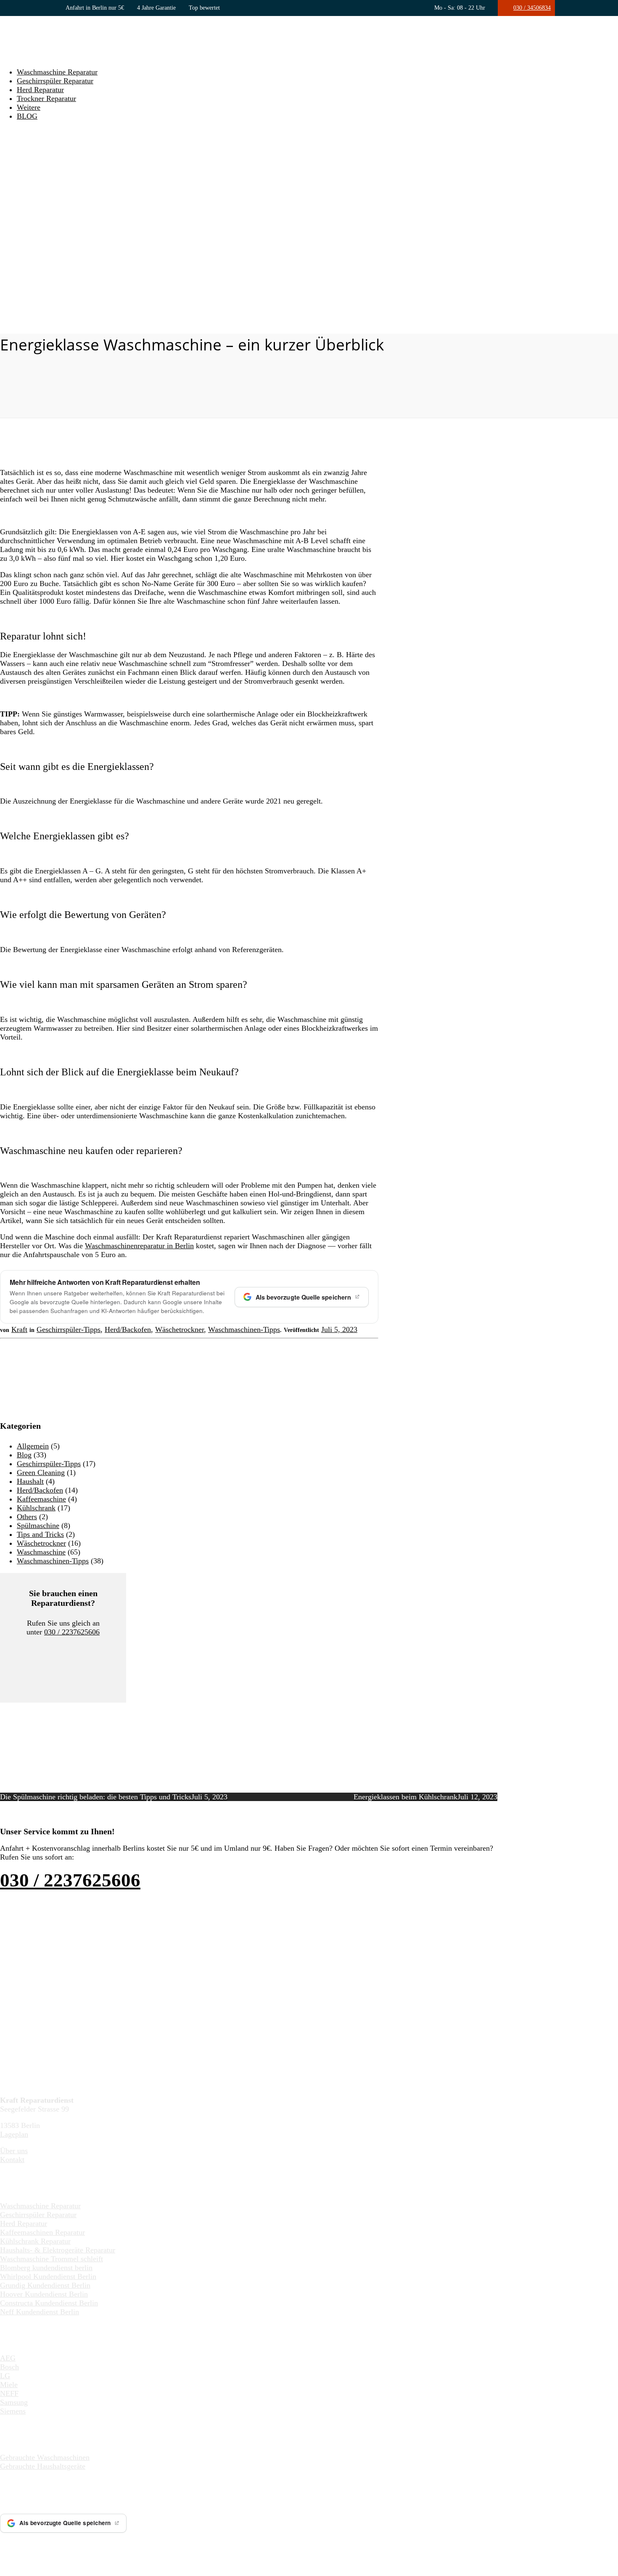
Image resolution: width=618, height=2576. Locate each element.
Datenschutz (195, 2543)
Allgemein (33, 1446)
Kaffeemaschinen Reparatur (42, 2232)
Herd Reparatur (40, 90)
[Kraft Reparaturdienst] (37, 56)
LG (5, 2376)
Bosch (9, 2367)
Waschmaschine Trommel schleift (51, 2259)
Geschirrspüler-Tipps (69, 1329)
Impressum (156, 2543)
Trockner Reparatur (46, 98)
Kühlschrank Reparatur (35, 2241)
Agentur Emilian (112, 2543)
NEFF (9, 2393)
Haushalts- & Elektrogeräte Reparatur (58, 2250)
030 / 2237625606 (72, 1632)
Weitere (29, 107)
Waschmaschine (41, 1552)
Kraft (19, 1329)
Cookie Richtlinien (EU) (250, 2543)
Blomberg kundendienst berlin (46, 2268)
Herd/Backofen (128, 1329)
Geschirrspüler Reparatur (55, 81)
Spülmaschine (38, 1525)
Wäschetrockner (180, 1329)
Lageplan (14, 2134)
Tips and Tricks (40, 1534)
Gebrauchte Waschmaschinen (45, 2457)
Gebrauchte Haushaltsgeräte (43, 2466)
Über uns (14, 2151)
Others (27, 1517)
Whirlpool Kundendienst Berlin (48, 2276)
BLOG (27, 116)
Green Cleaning (41, 1472)
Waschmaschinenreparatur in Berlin (139, 1246)
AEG (8, 2358)
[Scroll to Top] (3, 2571)
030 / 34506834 (532, 8)
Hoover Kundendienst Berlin (44, 2294)
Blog (24, 1455)
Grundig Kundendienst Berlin (45, 2285)
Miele (9, 2385)
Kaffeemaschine (41, 1499)
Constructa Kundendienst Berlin (49, 2303)
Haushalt (30, 1481)
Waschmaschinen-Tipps (244, 1329)
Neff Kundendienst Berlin (40, 2312)
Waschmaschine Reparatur (57, 72)
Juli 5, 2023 (339, 1329)
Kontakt (12, 2159)
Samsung (14, 2402)
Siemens (13, 2411)
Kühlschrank (36, 1508)
